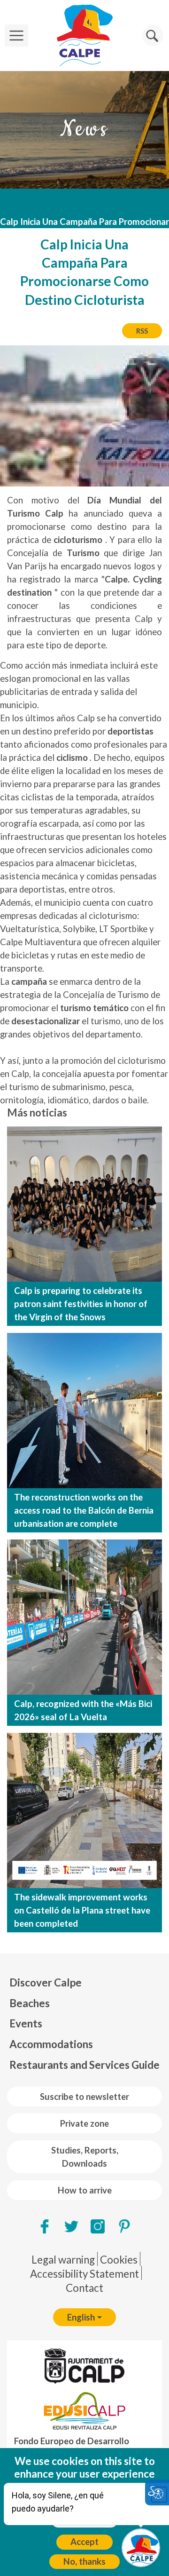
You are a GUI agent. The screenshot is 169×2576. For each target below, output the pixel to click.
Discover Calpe (46, 1982)
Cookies (119, 2260)
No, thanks (84, 2561)
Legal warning (63, 2260)
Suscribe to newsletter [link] (84, 2097)
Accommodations (51, 2044)
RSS (142, 331)
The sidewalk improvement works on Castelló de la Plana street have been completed (82, 1910)
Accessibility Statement (84, 2274)
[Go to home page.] (84, 36)
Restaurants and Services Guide (84, 2065)
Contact (84, 2288)
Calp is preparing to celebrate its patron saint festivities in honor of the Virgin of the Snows (81, 1304)
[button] (153, 36)
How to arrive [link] (85, 2190)
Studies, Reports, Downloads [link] (85, 2157)
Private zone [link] (84, 2123)
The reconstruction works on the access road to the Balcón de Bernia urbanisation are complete (84, 1510)
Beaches (30, 2003)
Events (26, 2023)
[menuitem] (84, 1983)
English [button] (81, 2317)
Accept (84, 2542)
